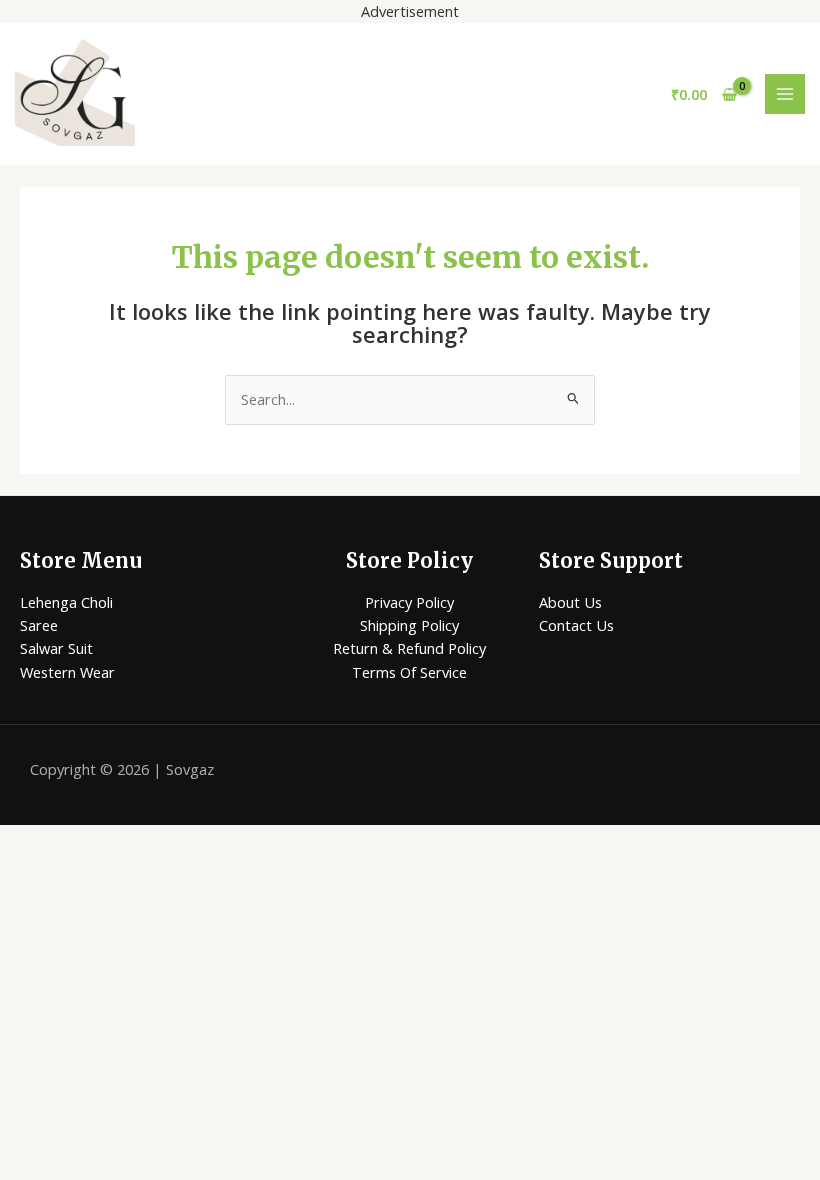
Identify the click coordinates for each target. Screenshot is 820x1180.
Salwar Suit (56, 648)
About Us (570, 602)
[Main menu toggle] (785, 94)
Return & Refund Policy (409, 648)
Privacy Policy (409, 602)
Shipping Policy (409, 625)
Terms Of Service (409, 672)
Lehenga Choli (66, 602)
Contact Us (576, 625)
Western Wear (67, 672)
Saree (39, 625)
